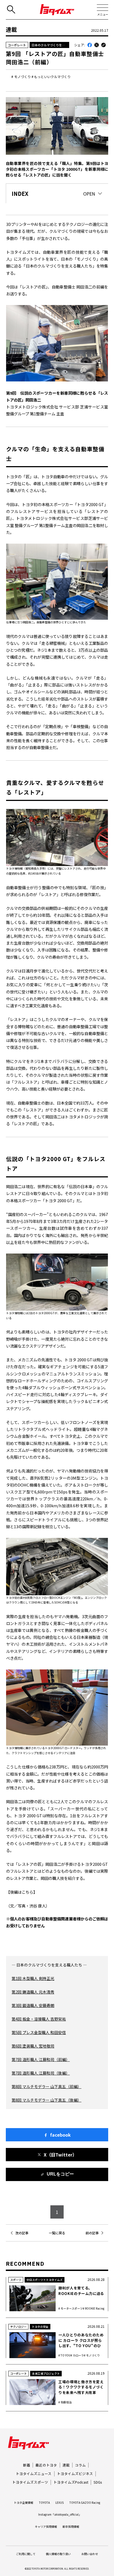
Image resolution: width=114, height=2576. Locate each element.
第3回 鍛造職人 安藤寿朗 (33, 2005)
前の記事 (92, 2233)
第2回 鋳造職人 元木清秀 (33, 1992)
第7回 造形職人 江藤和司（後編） (41, 2073)
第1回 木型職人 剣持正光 (33, 1978)
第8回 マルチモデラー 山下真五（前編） (46, 2086)
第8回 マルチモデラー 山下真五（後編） (46, 2100)
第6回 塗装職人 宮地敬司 (33, 2046)
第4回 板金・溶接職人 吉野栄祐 (39, 2019)
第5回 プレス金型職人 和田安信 (39, 2032)
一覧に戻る (57, 2233)
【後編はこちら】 (22, 1892)
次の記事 (22, 2233)
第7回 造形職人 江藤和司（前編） (41, 2059)
